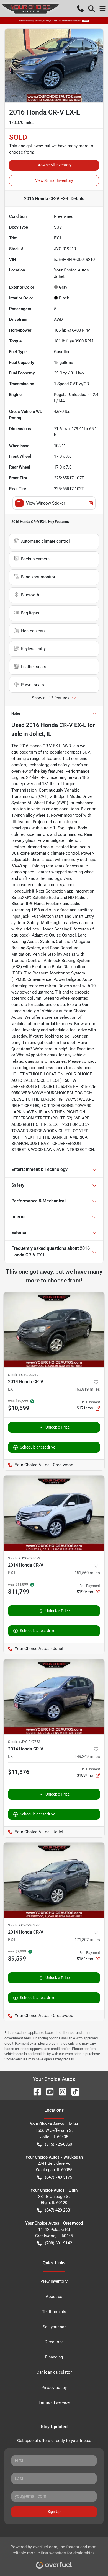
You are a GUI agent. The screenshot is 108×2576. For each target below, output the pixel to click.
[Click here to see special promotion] (54, 20)
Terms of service (54, 2402)
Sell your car (54, 2327)
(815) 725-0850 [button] (58, 2144)
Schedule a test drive (38, 1447)
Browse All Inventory (54, 165)
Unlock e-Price (57, 1427)
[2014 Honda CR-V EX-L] (54, 1513)
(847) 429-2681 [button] (58, 2210)
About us (54, 2296)
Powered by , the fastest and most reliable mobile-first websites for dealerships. (54, 2550)
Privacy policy (54, 2388)
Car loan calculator (54, 2372)
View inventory (54, 2281)
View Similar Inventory (54, 180)
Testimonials (54, 2312)
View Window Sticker (46, 503)
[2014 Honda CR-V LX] (54, 1330)
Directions (54, 2342)
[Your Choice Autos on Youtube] (48, 2091)
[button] (80, 9)
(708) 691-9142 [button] (58, 2243)
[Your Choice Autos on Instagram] (60, 2091)
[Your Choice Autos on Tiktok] (73, 2091)
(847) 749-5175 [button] (58, 2177)
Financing (54, 2357)
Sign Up (54, 2512)
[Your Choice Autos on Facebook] (35, 2091)
